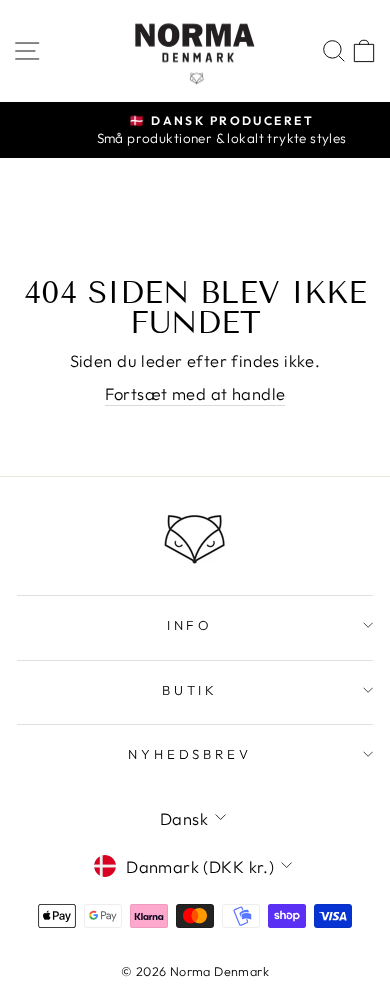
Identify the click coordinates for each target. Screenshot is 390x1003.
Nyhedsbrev (190, 754)
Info (190, 625)
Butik (190, 690)
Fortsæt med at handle (195, 393)
